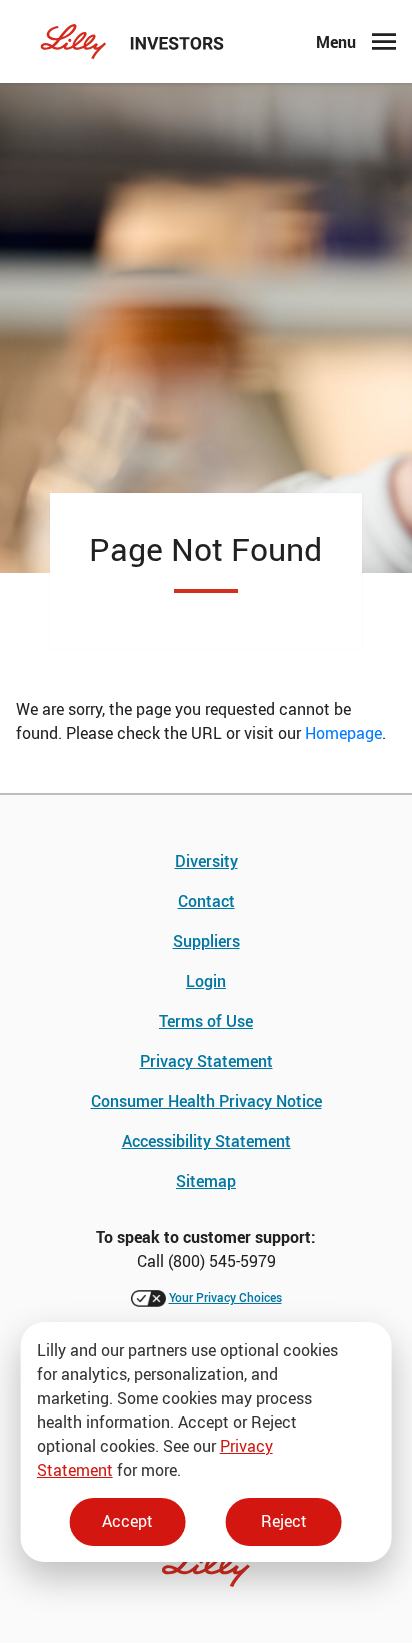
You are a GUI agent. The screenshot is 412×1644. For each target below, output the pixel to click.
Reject (284, 1521)
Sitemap (206, 1181)
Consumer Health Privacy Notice (206, 1101)
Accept (127, 1521)
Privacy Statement (206, 1061)
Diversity (206, 861)
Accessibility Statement (206, 1141)
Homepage (343, 733)
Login (206, 981)
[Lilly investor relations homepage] (132, 41)
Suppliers (206, 941)
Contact (206, 901)
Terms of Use (206, 1021)
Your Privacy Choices (225, 1297)
